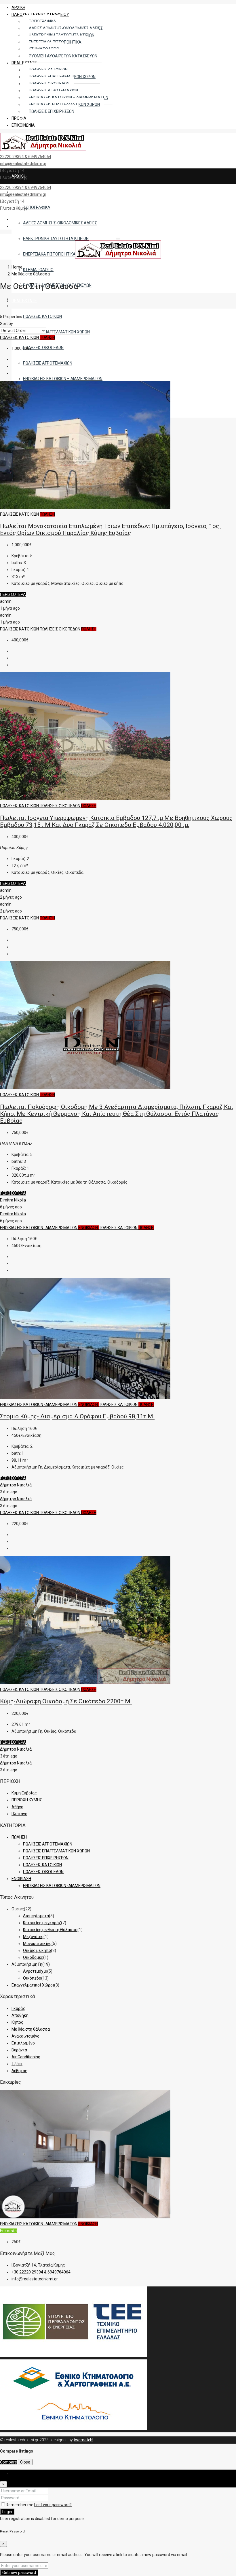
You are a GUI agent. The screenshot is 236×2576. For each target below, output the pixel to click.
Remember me (20, 2505)
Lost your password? (53, 2505)
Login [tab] (16, 2473)
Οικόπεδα (32, 1978)
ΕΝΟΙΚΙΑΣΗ (88, 1228)
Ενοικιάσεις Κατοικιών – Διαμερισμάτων (63, 379)
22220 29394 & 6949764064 (26, 157)
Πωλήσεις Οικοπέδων (43, 348)
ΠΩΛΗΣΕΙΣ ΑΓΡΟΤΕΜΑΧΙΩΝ (48, 1844)
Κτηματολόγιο (38, 270)
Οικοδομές (33, 1957)
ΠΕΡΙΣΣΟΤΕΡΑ (13, 594)
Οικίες (18, 1909)
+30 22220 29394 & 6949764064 (41, 2272)
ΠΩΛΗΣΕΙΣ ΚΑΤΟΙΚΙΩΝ (20, 337)
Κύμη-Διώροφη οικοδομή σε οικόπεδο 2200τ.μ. (66, 1701)
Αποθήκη (20, 2015)
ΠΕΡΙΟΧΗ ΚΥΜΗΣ (27, 1800)
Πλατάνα (19, 1814)
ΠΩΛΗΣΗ (47, 337)
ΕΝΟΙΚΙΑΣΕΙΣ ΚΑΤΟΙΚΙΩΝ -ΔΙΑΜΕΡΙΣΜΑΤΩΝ (39, 1228)
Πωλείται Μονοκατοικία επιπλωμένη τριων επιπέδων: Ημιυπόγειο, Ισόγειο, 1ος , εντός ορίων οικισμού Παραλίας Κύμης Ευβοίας (111, 530)
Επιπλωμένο (23, 2043)
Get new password (19, 2573)
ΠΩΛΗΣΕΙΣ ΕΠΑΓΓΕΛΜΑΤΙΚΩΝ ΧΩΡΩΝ (56, 1851)
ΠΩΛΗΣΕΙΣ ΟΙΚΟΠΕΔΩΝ (60, 629)
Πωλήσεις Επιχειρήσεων (52, 111)
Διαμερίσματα (36, 1916)
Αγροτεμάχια (35, 1971)
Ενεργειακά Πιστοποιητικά (49, 254)
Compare (8, 2462)
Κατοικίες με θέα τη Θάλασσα (50, 1930)
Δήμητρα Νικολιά (16, 1485)
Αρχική (18, 7)
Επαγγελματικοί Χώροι (33, 1985)
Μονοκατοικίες (37, 1944)
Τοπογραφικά (37, 207)
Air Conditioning (26, 2057)
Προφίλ (19, 118)
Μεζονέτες (33, 1937)
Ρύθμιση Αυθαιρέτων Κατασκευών (63, 56)
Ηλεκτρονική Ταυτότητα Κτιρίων (56, 239)
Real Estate (24, 301)
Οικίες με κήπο (37, 1950)
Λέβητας (19, 2071)
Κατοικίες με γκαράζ (42, 1923)
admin (6, 601)
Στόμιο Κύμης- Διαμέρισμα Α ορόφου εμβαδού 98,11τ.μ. (77, 1416)
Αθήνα (17, 1807)
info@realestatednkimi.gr (23, 164)
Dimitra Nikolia (13, 1200)
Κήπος (17, 2022)
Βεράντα (19, 2050)
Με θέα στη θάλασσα (31, 2029)
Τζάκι (17, 2064)
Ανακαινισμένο (25, 2036)
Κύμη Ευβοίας (24, 1793)
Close (25, 2462)
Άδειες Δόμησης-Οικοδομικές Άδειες (60, 223)
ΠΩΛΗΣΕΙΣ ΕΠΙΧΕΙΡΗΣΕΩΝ (46, 1858)
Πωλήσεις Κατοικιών (42, 316)
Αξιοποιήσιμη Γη (27, 1964)
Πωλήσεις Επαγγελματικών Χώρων (56, 332)
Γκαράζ (18, 2008)
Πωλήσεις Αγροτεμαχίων (48, 363)
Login (7, 2512)
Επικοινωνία (23, 125)
